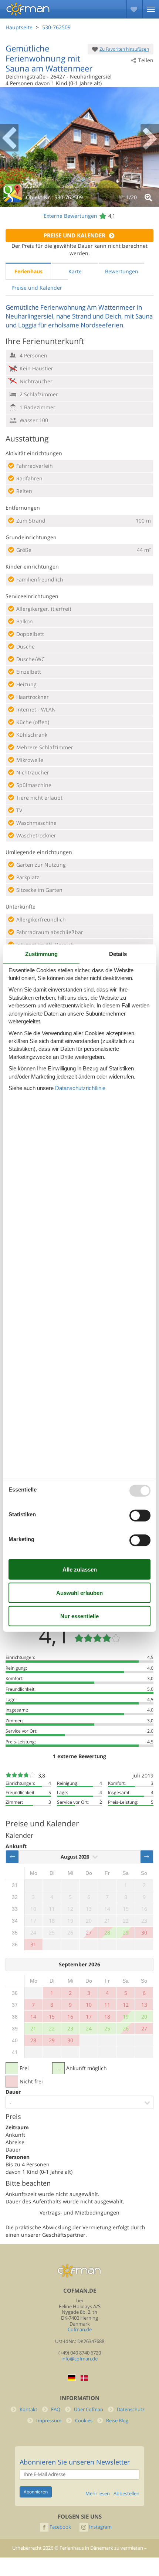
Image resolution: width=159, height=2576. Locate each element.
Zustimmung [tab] (41, 954)
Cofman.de (80, 2330)
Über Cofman (89, 2410)
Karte (75, 271)
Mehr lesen (98, 2494)
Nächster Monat (147, 1857)
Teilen (146, 60)
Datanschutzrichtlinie (80, 1088)
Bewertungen (122, 271)
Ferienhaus (28, 271)
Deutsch (72, 2378)
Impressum (49, 2421)
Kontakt (28, 2410)
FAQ (56, 2410)
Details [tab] (118, 954)
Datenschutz (131, 2410)
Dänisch (84, 2378)
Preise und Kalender (75, 235)
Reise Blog (117, 2421)
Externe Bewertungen (70, 216)
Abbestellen (126, 2494)
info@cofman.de (79, 2359)
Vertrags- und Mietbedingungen (79, 2212)
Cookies (84, 2421)
